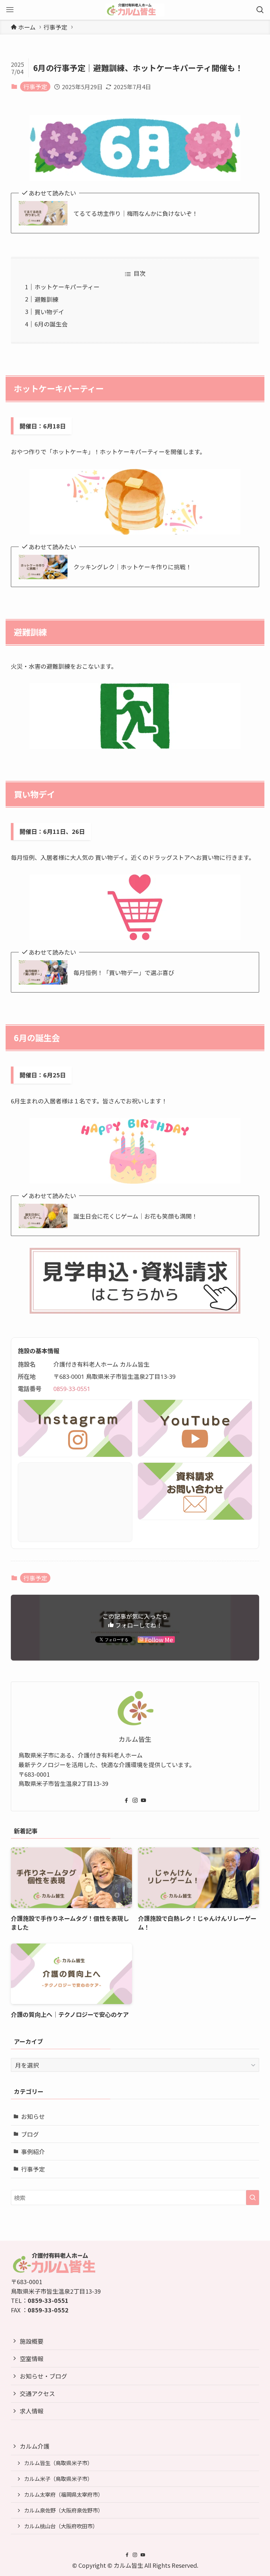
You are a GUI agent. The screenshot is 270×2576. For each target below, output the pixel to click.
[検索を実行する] (253, 2198)
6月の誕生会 (51, 324)
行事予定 (35, 87)
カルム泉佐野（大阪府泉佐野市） (64, 2510)
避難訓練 (46, 299)
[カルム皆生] (135, 10)
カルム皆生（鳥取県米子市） (58, 2463)
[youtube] (144, 1800)
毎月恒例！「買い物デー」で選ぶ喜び (124, 973)
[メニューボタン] (10, 10)
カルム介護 (35, 2446)
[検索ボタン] (260, 10)
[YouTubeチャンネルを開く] (195, 1428)
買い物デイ (49, 312)
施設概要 (32, 2341)
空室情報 (32, 2358)
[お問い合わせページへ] (195, 1491)
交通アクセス (37, 2393)
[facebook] (126, 1800)
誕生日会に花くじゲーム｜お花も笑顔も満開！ (135, 1216)
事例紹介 (33, 2151)
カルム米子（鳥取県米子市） (58, 2479)
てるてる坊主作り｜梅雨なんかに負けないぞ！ (136, 213)
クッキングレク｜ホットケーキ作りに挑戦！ (133, 567)
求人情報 (32, 2411)
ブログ (30, 2134)
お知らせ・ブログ (43, 2376)
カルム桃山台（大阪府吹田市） (61, 2526)
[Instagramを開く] (75, 1428)
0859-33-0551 (72, 1389)
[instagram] (135, 1800)
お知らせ (33, 2116)
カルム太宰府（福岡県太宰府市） (64, 2494)
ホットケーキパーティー (67, 287)
